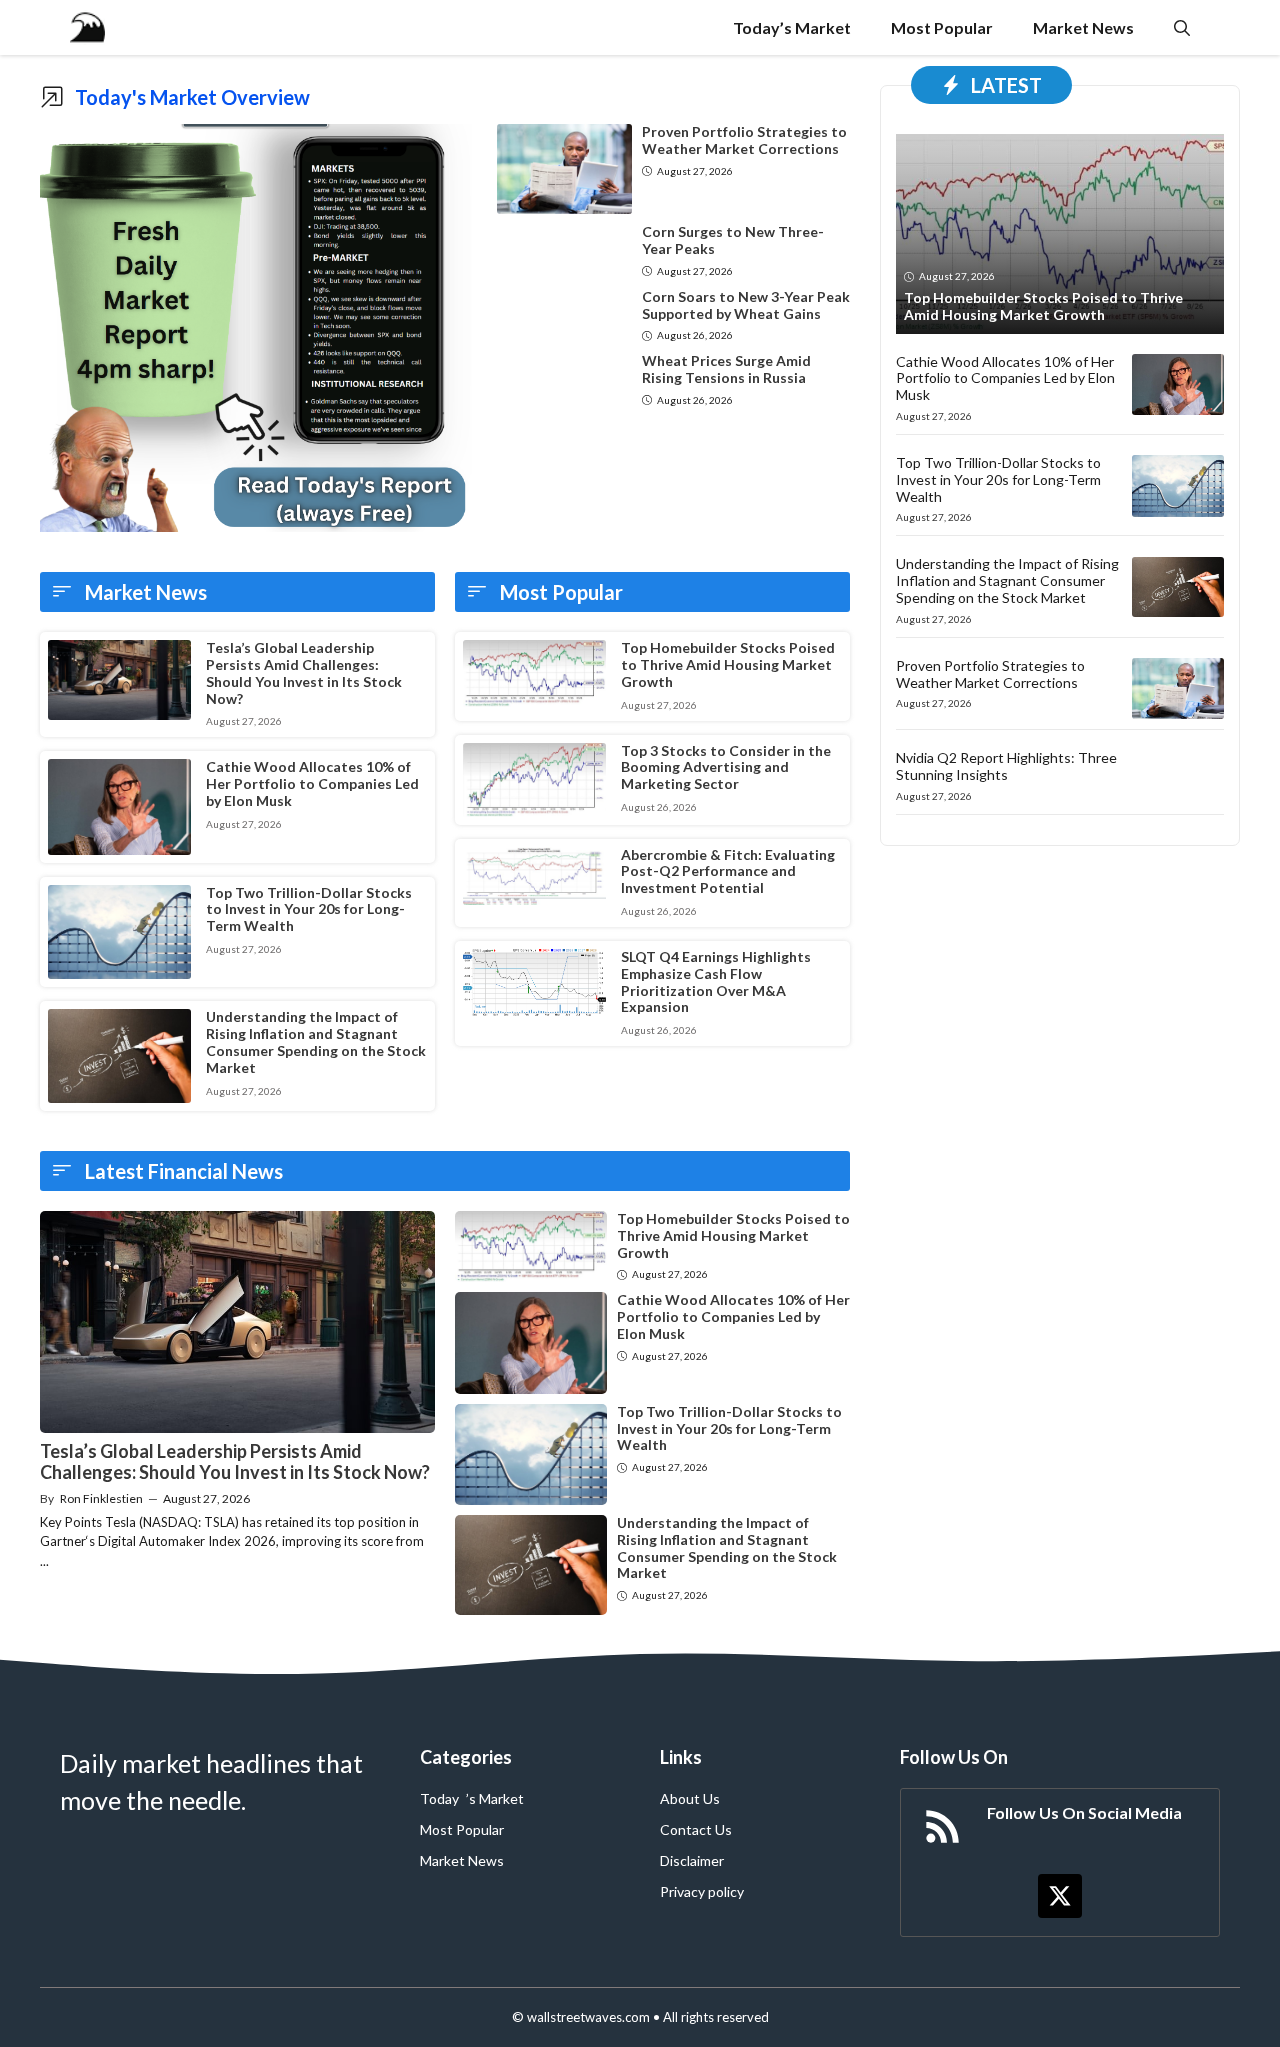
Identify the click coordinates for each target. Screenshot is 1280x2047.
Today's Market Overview (192, 97)
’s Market (495, 1798)
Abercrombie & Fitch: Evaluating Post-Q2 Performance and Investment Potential (728, 871)
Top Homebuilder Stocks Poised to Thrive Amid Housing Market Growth (728, 664)
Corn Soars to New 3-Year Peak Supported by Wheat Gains (746, 305)
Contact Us (696, 1829)
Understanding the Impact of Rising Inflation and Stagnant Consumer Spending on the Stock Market (316, 1041)
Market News (1083, 27)
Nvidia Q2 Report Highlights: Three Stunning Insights (1006, 766)
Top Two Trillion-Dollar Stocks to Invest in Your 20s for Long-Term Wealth (309, 909)
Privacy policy (702, 1891)
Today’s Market (792, 27)
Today (439, 1798)
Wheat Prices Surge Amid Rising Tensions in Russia (726, 369)
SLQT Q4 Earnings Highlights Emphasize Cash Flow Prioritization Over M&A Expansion (716, 981)
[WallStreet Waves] (87, 27)
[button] (1182, 27)
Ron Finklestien (101, 1498)
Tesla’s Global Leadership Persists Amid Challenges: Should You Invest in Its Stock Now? (304, 672)
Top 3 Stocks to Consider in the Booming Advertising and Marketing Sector (726, 767)
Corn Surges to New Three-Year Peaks (733, 240)
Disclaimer (692, 1860)
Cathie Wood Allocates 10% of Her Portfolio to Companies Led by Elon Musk (312, 783)
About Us (690, 1798)
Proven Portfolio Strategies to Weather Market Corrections (744, 140)
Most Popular (942, 27)
